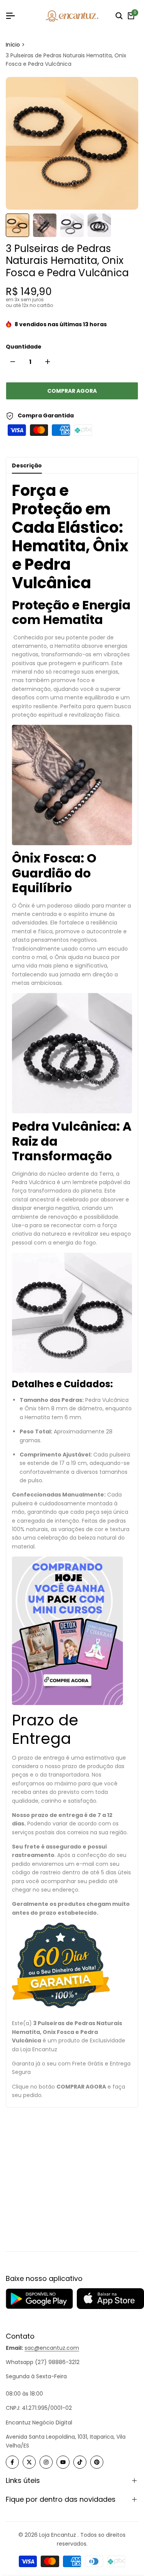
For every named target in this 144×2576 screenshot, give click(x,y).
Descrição (27, 465)
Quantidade (24, 347)
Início (13, 45)
